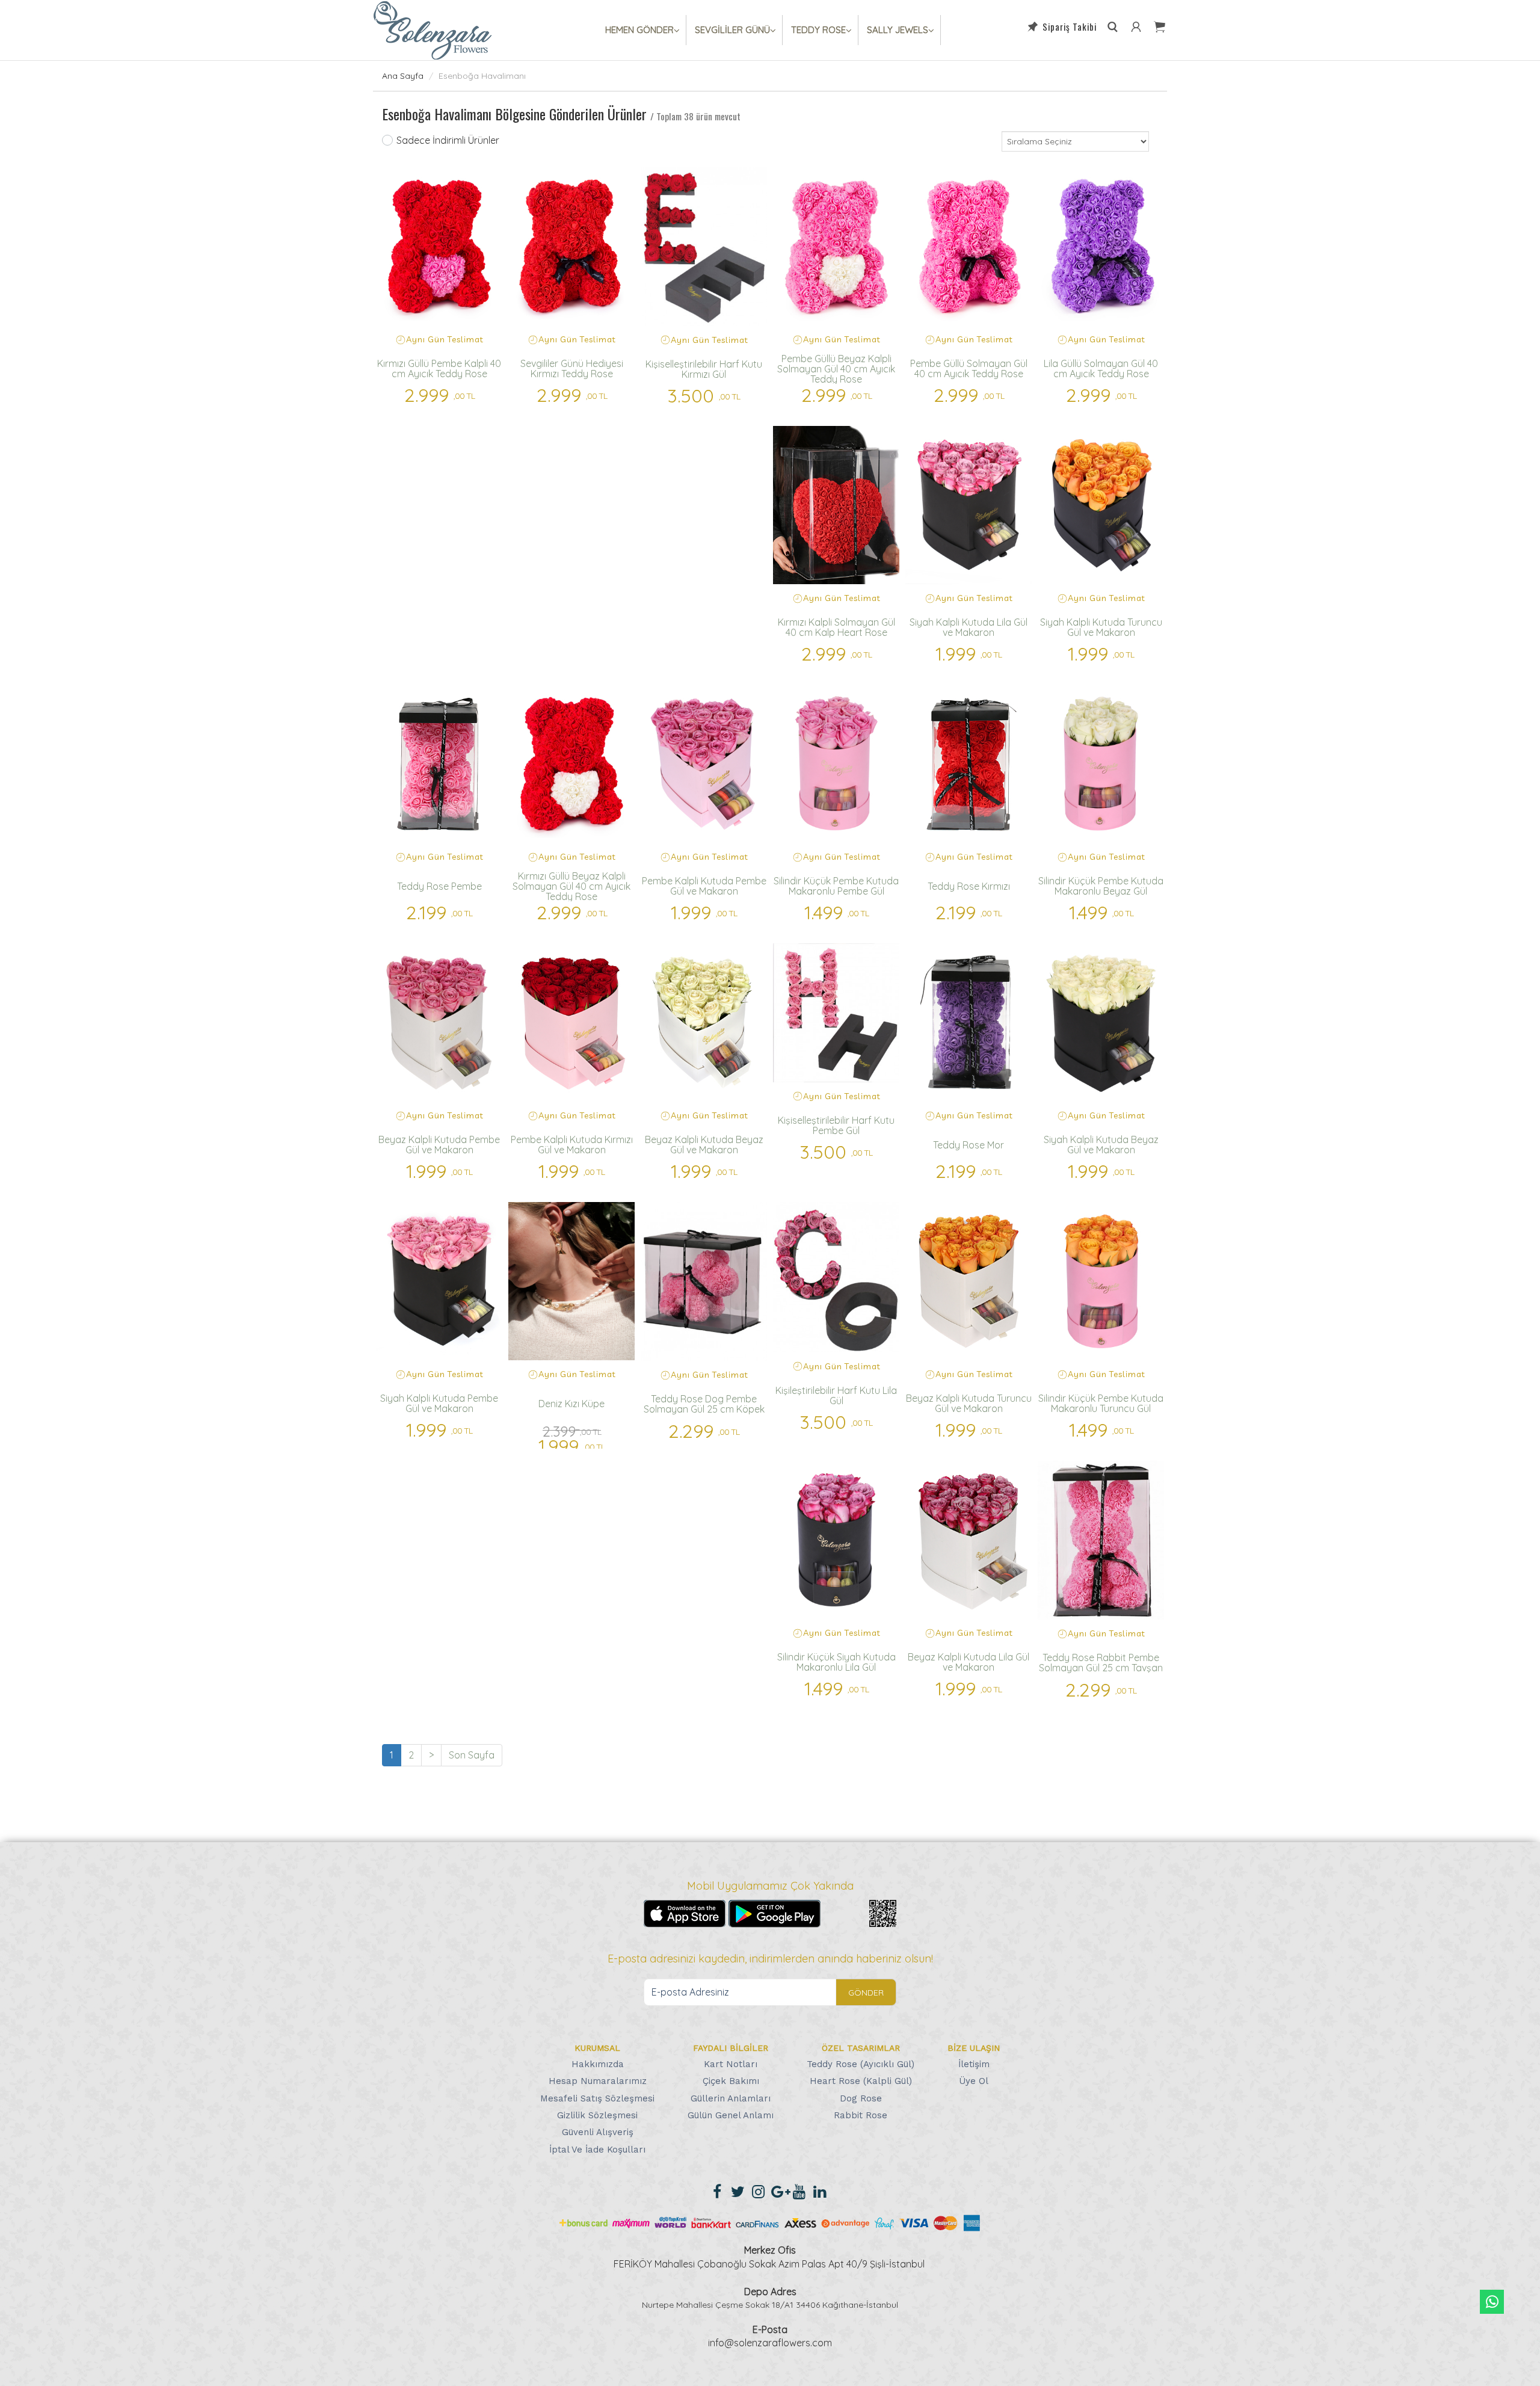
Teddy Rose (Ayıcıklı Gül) (861, 2064)
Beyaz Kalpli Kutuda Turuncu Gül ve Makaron (969, 1403)
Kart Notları (731, 2064)
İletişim (974, 2064)
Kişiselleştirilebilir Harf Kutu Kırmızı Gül (704, 369)
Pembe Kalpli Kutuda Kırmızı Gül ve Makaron (572, 1145)
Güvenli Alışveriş (598, 2132)
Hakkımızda (598, 2064)
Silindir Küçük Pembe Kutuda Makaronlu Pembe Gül (836, 886)
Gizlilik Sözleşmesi (597, 2115)
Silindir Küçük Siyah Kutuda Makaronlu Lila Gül (836, 1662)
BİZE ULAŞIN (974, 2048)
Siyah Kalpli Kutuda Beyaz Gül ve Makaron (1101, 1145)
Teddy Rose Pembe (439, 886)
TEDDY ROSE (818, 30)
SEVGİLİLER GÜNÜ (732, 30)
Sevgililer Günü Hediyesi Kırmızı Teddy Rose (572, 368)
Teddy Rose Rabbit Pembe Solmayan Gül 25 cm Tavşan (1101, 1663)
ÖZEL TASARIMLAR (861, 2048)
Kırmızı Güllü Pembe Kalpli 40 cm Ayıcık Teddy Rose (439, 368)
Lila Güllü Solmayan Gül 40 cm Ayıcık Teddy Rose (1101, 368)
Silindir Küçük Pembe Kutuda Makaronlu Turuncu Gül (1101, 1403)
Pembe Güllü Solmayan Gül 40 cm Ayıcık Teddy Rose (969, 368)
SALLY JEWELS (898, 30)
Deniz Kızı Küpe (571, 1404)
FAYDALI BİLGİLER (731, 2048)
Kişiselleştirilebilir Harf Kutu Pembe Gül (836, 1125)
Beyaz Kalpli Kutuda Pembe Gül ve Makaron (439, 1145)
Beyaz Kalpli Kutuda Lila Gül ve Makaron (969, 1662)
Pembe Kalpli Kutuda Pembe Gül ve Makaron (704, 886)
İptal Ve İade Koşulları (597, 2150)
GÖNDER (866, 1993)
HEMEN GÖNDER (639, 30)
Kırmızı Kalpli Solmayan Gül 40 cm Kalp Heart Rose (836, 627)
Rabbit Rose (861, 2115)
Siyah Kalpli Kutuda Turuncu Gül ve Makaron (1101, 627)
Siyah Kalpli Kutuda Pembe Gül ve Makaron (439, 1403)
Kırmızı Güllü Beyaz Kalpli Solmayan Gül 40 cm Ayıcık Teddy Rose (571, 886)
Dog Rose (861, 2098)
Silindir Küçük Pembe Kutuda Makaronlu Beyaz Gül (1101, 886)
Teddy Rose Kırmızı (969, 886)
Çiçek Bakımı (731, 2081)
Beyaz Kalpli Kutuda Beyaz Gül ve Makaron (704, 1145)
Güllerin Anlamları (731, 2098)
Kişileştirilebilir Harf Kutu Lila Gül (836, 1395)
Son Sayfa (472, 1755)
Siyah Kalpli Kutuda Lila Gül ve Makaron (969, 627)
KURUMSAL (597, 2048)
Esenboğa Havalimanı (482, 76)
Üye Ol (974, 2081)
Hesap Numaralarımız (598, 2081)
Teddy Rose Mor (969, 1145)
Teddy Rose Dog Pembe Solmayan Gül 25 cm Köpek (704, 1404)
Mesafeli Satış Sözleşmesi (597, 2098)
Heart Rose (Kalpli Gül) (861, 2081)
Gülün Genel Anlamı (731, 2115)
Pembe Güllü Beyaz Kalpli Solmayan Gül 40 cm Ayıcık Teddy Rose (836, 369)
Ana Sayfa (403, 76)
